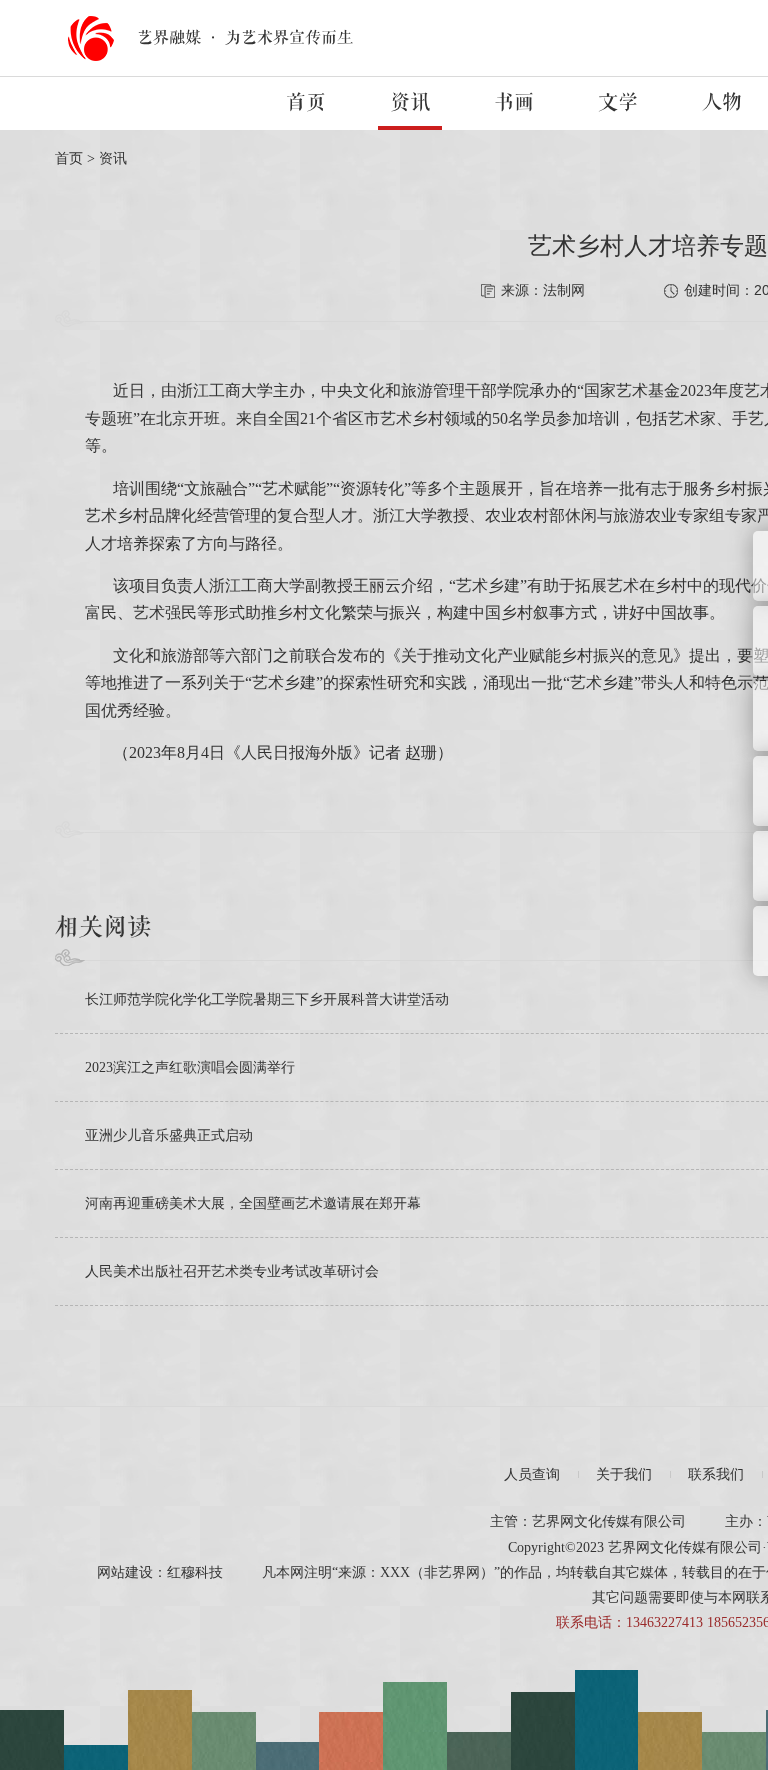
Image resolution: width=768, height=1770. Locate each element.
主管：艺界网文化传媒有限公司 (588, 1521)
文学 (618, 103)
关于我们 (624, 1474)
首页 (306, 103)
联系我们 (716, 1474)
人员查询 (532, 1474)
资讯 (410, 103)
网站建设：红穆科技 (160, 1572)
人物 (722, 103)
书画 (514, 103)
